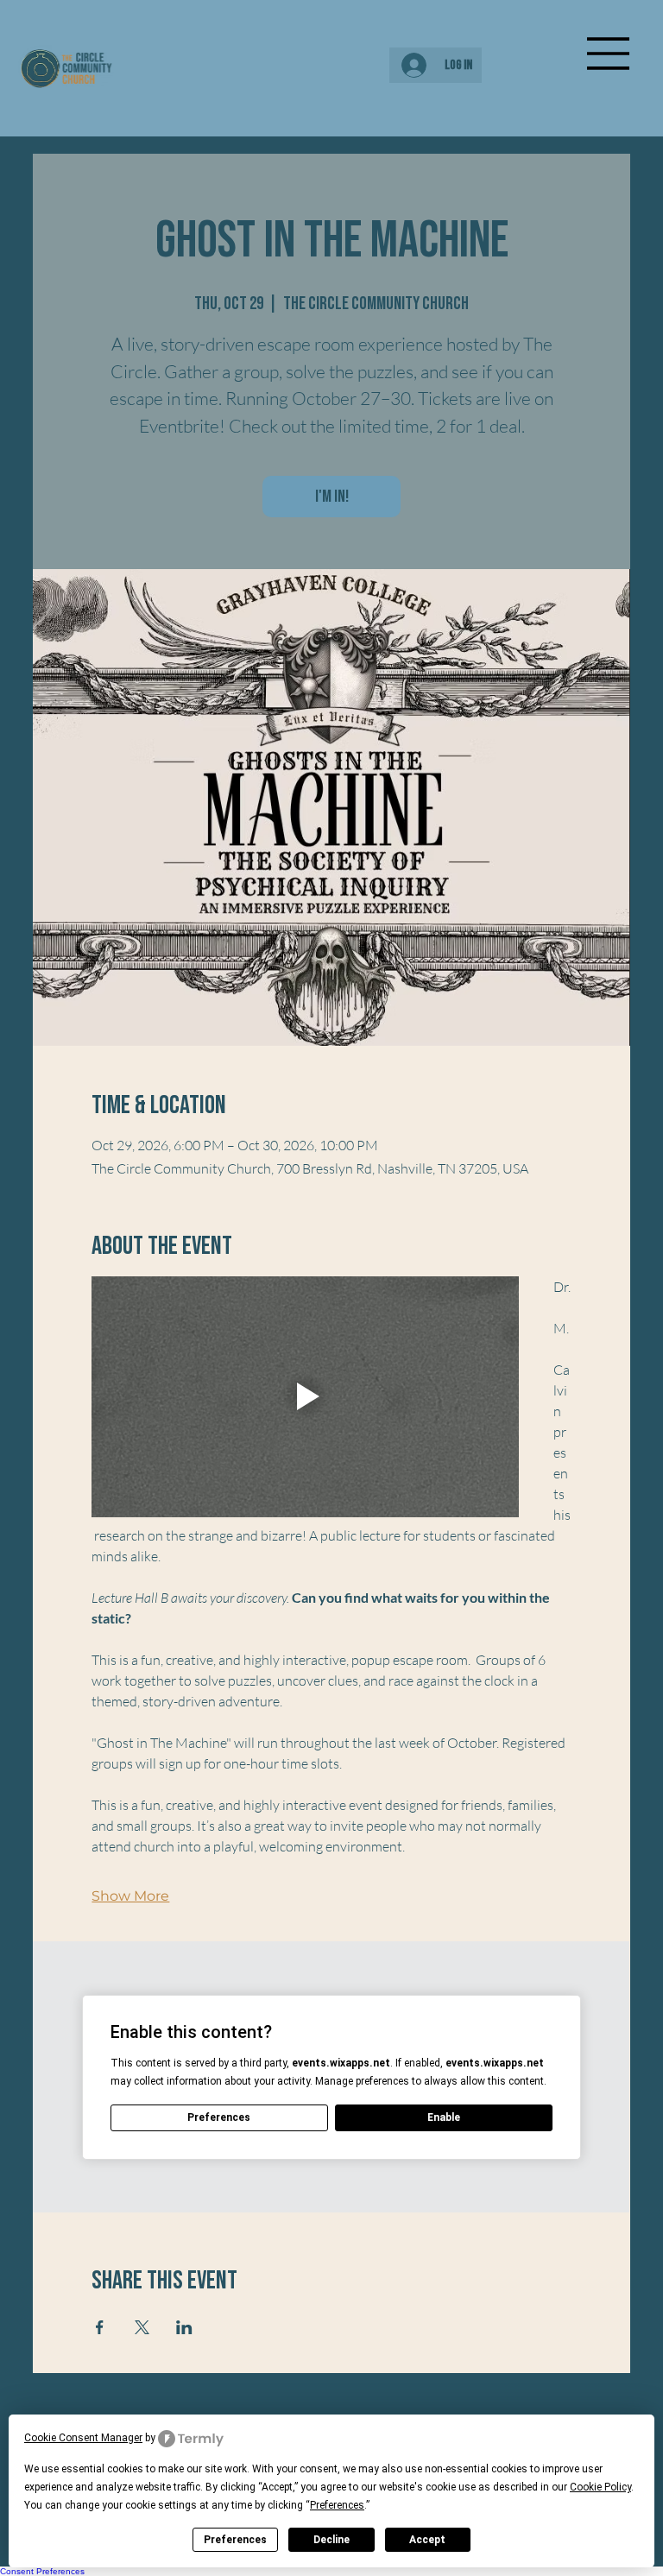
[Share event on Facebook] (100, 2327)
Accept (427, 2540)
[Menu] (609, 54)
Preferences (235, 2540)
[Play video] (305, 1396)
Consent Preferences (42, 2571)
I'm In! (332, 497)
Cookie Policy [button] (600, 2487)
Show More (130, 1896)
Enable (444, 2117)
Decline (331, 2540)
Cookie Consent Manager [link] (83, 2438)
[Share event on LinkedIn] (184, 2327)
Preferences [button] (337, 2505)
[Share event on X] (142, 2327)
